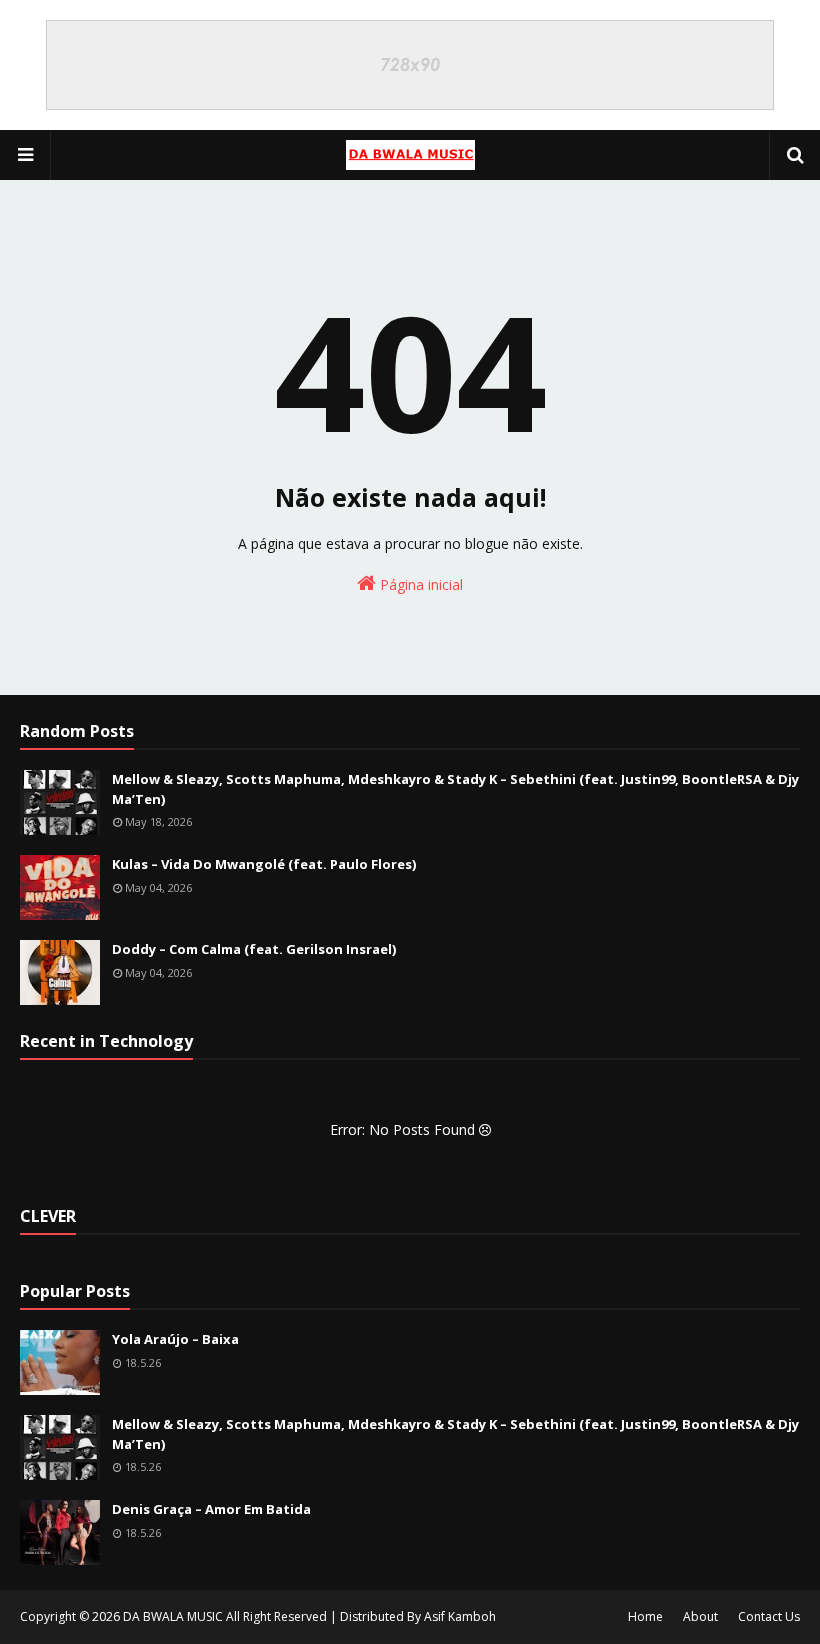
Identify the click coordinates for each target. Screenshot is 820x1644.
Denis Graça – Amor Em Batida (211, 1509)
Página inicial (419, 584)
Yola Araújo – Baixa (175, 1339)
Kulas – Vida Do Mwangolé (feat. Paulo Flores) (264, 864)
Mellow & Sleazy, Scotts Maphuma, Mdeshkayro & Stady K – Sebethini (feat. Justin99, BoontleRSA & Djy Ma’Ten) (455, 789)
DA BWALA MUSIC (173, 1616)
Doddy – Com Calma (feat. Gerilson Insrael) (254, 949)
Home (645, 1616)
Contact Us (769, 1616)
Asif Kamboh (460, 1616)
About (700, 1616)
